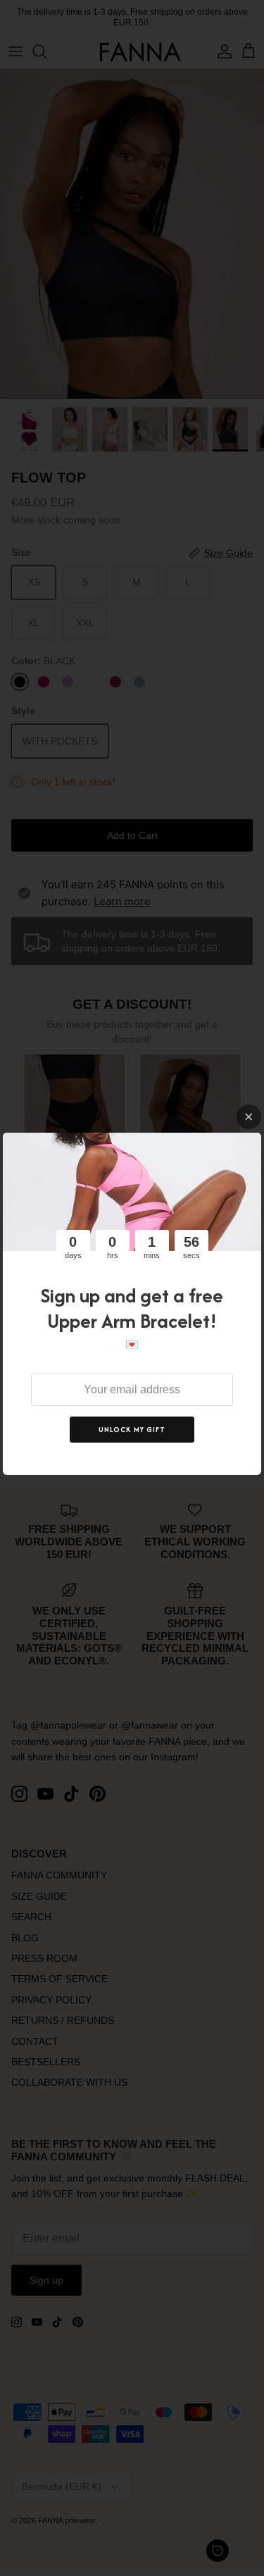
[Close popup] (249, 1117)
